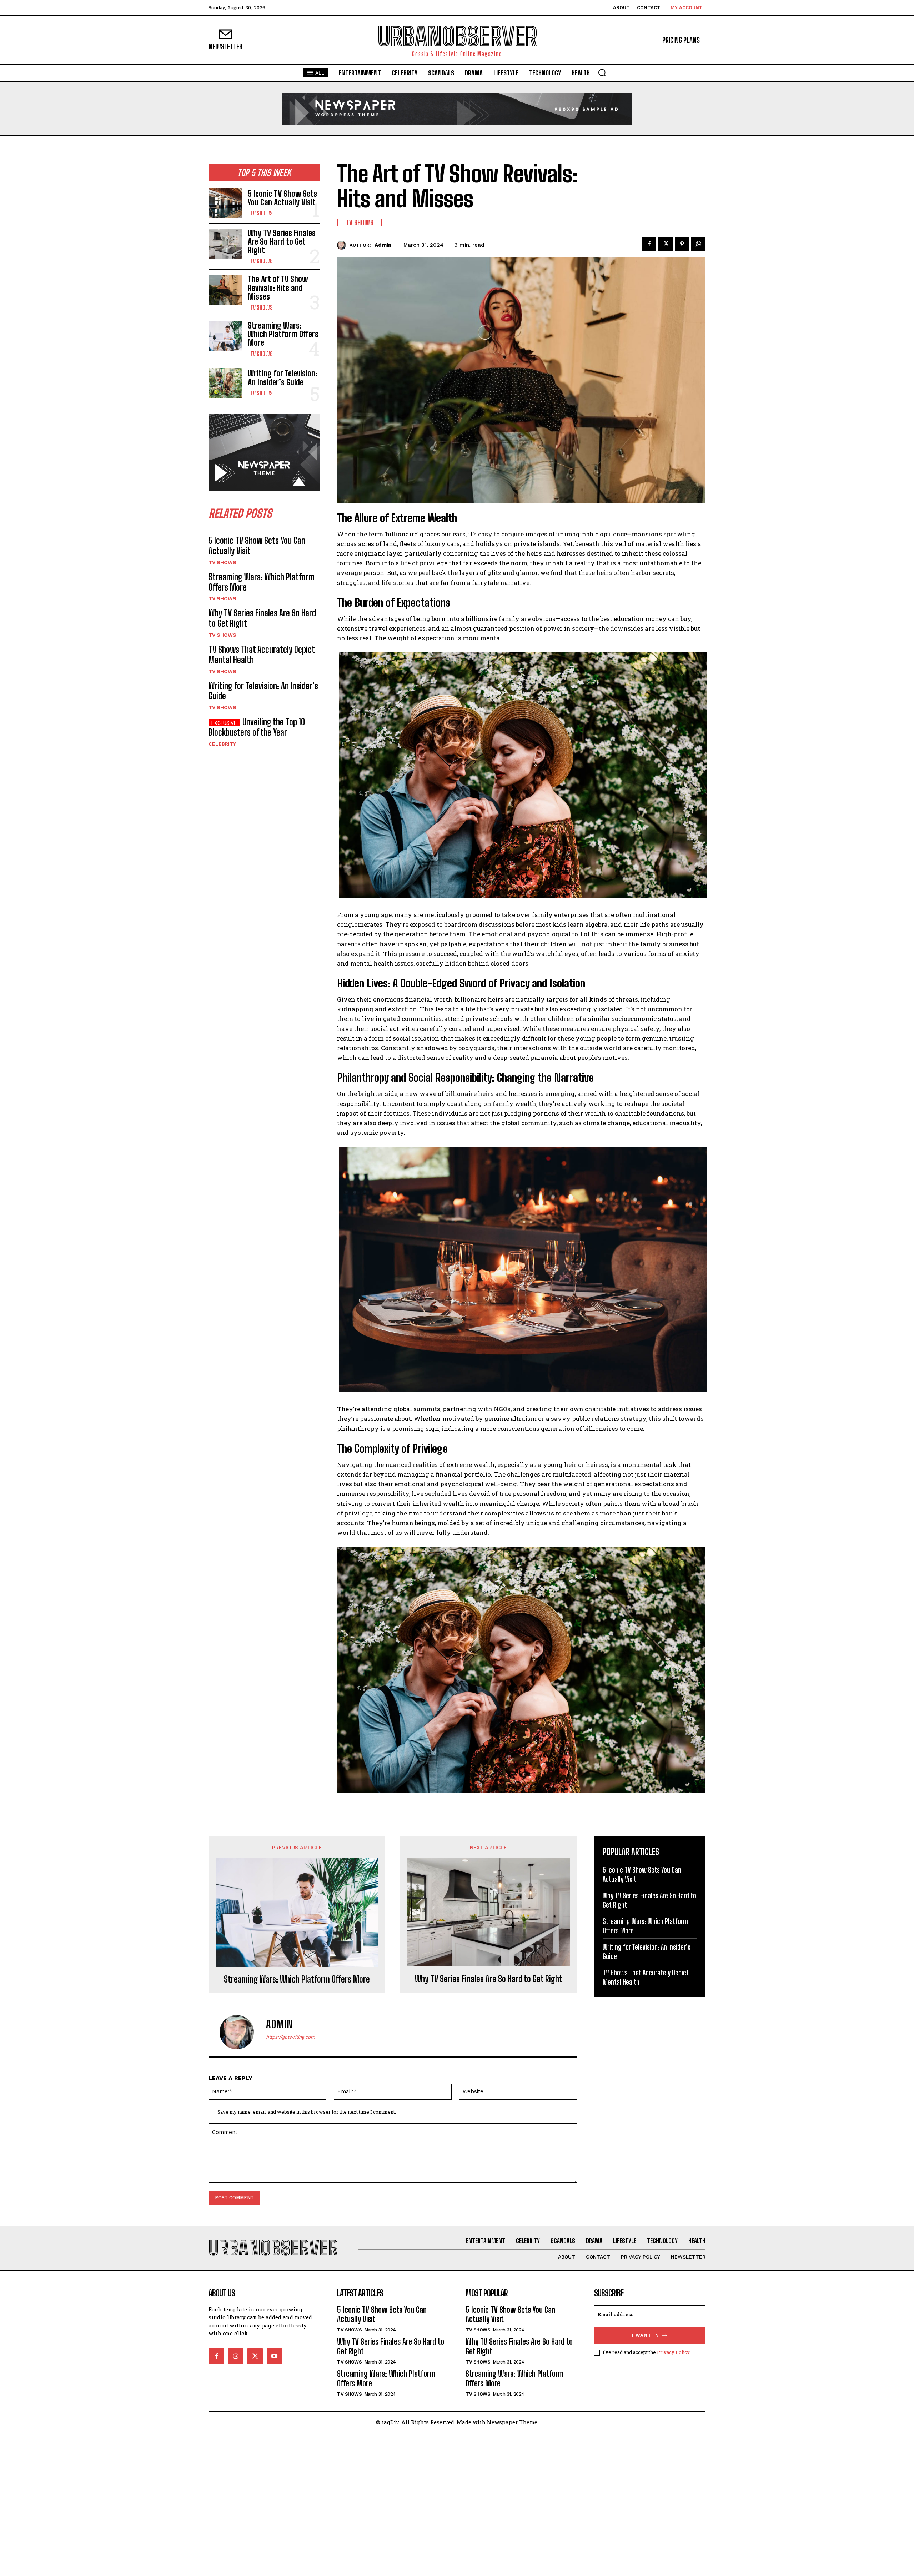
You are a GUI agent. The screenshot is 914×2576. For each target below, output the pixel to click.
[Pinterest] (682, 244)
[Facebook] (649, 244)
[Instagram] (236, 2356)
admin (383, 245)
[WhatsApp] (698, 244)
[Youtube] (275, 2356)
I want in (646, 2335)
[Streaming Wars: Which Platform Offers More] (225, 336)
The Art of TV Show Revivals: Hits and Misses (278, 288)
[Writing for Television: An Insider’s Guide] (225, 383)
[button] (602, 72)
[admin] (343, 245)
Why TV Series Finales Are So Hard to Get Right (282, 242)
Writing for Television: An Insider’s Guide (283, 378)
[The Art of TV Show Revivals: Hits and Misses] (225, 290)
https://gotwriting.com (290, 2037)
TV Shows (262, 213)
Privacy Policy (673, 2352)
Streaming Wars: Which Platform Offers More (283, 334)
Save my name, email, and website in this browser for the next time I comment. (307, 2112)
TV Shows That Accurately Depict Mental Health (262, 655)
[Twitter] (666, 244)
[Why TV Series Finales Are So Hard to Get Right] (225, 244)
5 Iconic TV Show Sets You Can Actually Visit (282, 198)
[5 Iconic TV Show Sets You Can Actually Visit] (225, 203)
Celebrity (222, 744)
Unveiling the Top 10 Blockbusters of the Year (257, 727)
